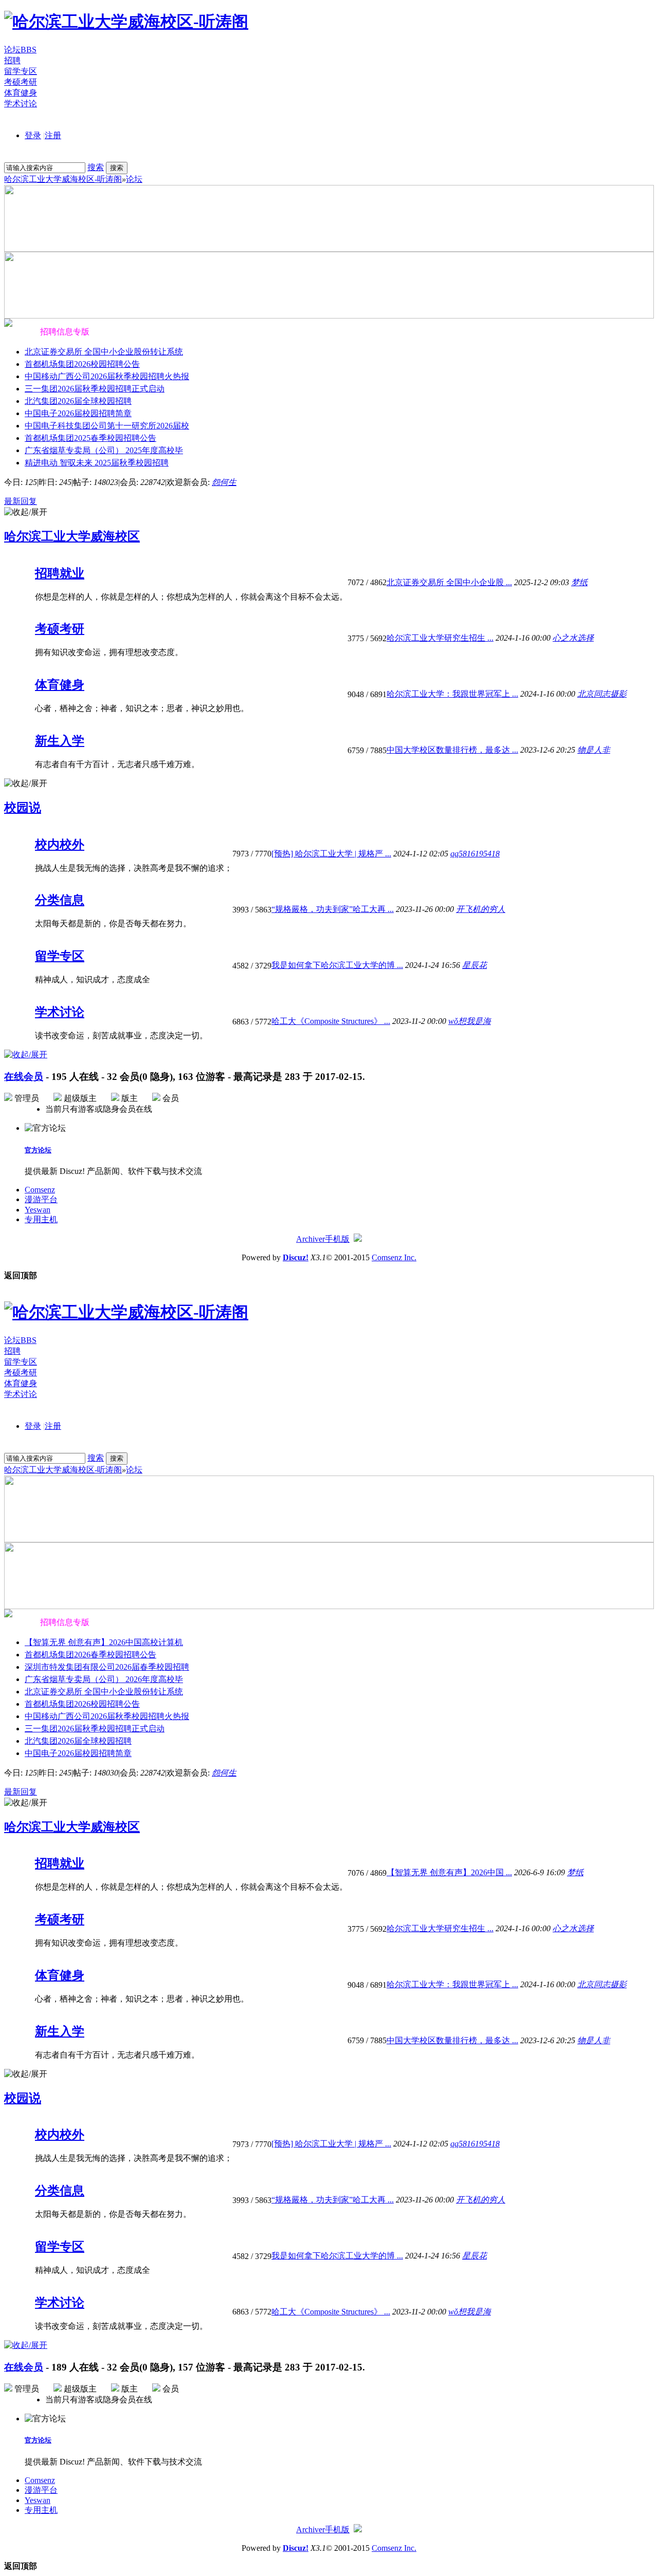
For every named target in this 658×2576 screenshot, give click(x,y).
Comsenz (40, 1190)
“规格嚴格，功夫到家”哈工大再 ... (333, 909)
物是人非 (594, 750)
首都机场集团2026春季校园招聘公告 (90, 1655)
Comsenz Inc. (394, 1257)
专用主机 (41, 1219)
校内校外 (60, 845)
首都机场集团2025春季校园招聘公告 (90, 438)
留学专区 (21, 71)
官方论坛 (38, 1150)
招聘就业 (60, 573)
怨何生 (224, 482)
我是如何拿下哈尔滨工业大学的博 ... (337, 965)
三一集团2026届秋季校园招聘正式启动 (95, 389)
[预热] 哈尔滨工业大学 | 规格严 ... (331, 854)
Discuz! (296, 1257)
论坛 (20, 50)
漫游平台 (41, 1199)
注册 (53, 135)
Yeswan (38, 1210)
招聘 (12, 60)
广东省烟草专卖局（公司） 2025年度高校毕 (104, 450)
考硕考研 (21, 82)
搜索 (96, 167)
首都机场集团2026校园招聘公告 (82, 364)
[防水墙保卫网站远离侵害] (358, 1239)
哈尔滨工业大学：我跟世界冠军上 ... (452, 694)
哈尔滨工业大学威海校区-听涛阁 (63, 179)
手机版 (337, 1239)
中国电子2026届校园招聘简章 (78, 413)
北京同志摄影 (602, 694)
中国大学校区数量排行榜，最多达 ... (452, 750)
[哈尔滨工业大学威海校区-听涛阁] (126, 22)
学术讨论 (21, 104)
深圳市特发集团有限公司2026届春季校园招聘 (107, 1667)
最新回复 (21, 501)
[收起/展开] (26, 512)
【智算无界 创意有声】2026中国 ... (449, 1872)
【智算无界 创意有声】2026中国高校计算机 (104, 1642)
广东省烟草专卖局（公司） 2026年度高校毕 (104, 1679)
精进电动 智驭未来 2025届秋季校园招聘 (97, 463)
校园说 (23, 808)
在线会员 (24, 1077)
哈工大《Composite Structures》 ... (331, 1021)
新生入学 (60, 741)
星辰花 (474, 965)
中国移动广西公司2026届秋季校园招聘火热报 (107, 376)
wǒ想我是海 (470, 1021)
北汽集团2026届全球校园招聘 (78, 401)
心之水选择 (573, 638)
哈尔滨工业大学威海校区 (72, 536)
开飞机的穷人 (481, 909)
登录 (33, 135)
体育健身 (21, 93)
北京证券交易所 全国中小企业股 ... (449, 582)
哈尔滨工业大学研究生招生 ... (440, 638)
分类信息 (60, 900)
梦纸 (579, 582)
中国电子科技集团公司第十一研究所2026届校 (107, 426)
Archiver (310, 1239)
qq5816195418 (475, 854)
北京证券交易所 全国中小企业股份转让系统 (104, 352)
